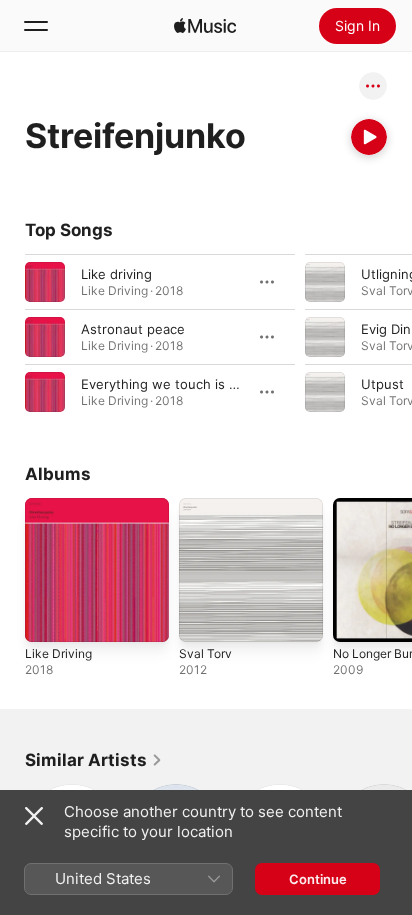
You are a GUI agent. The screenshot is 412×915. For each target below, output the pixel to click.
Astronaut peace (133, 329)
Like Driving (58, 653)
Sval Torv (205, 653)
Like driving (116, 274)
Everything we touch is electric (178, 384)
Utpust (382, 384)
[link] (94, 760)
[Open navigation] (36, 26)
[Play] (369, 137)
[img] (205, 26)
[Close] (34, 816)
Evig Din (386, 329)
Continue (318, 879)
